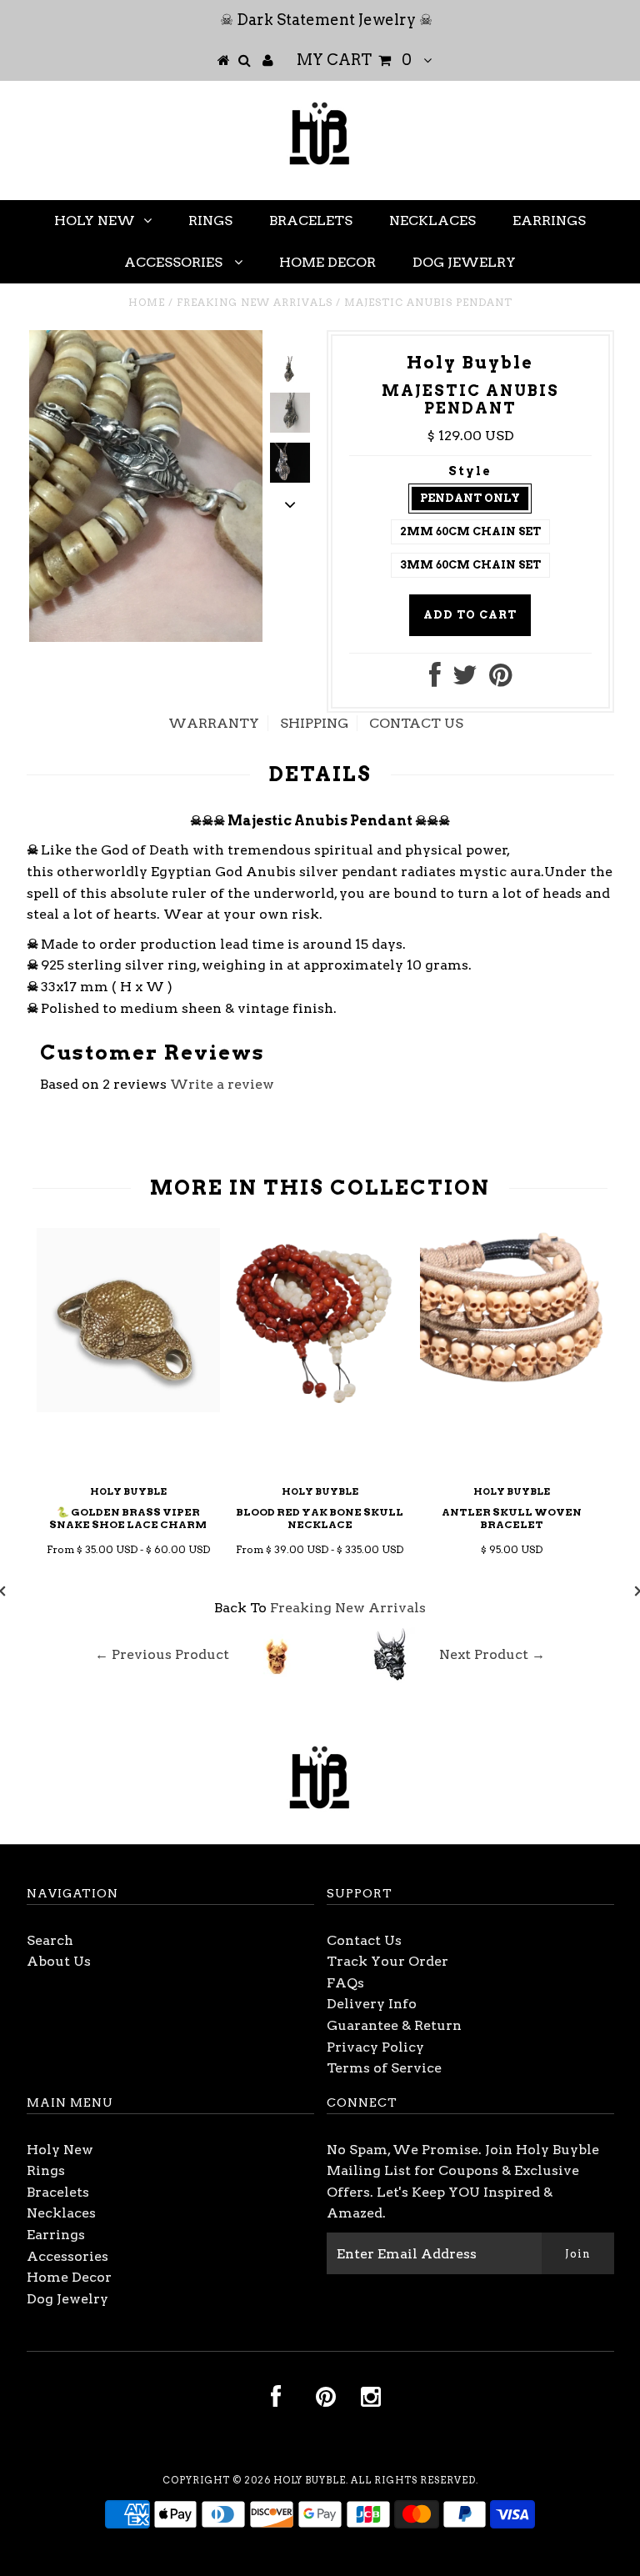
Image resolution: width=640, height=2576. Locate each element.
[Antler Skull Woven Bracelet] (512, 1407)
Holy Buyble (310, 2480)
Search (50, 1940)
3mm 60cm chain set (470, 565)
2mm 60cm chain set (470, 531)
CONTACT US (416, 723)
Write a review (222, 1084)
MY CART (354, 60)
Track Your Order (387, 1961)
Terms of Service (384, 2068)
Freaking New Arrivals (255, 302)
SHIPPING (314, 723)
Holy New (95, 221)
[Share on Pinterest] (500, 680)
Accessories (175, 262)
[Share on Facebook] (435, 680)
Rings (210, 221)
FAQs (345, 1983)
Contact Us (364, 1940)
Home (147, 302)
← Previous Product (162, 1654)
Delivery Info (372, 2004)
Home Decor (327, 262)
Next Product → (492, 1654)
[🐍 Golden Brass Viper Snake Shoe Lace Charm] (128, 1408)
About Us (59, 1961)
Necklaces (432, 221)
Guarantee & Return (394, 2025)
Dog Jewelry (464, 262)
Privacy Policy (375, 2047)
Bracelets (311, 221)
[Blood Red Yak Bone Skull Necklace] (320, 1407)
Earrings (549, 221)
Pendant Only (470, 498)
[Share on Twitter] (465, 680)
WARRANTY (214, 723)
